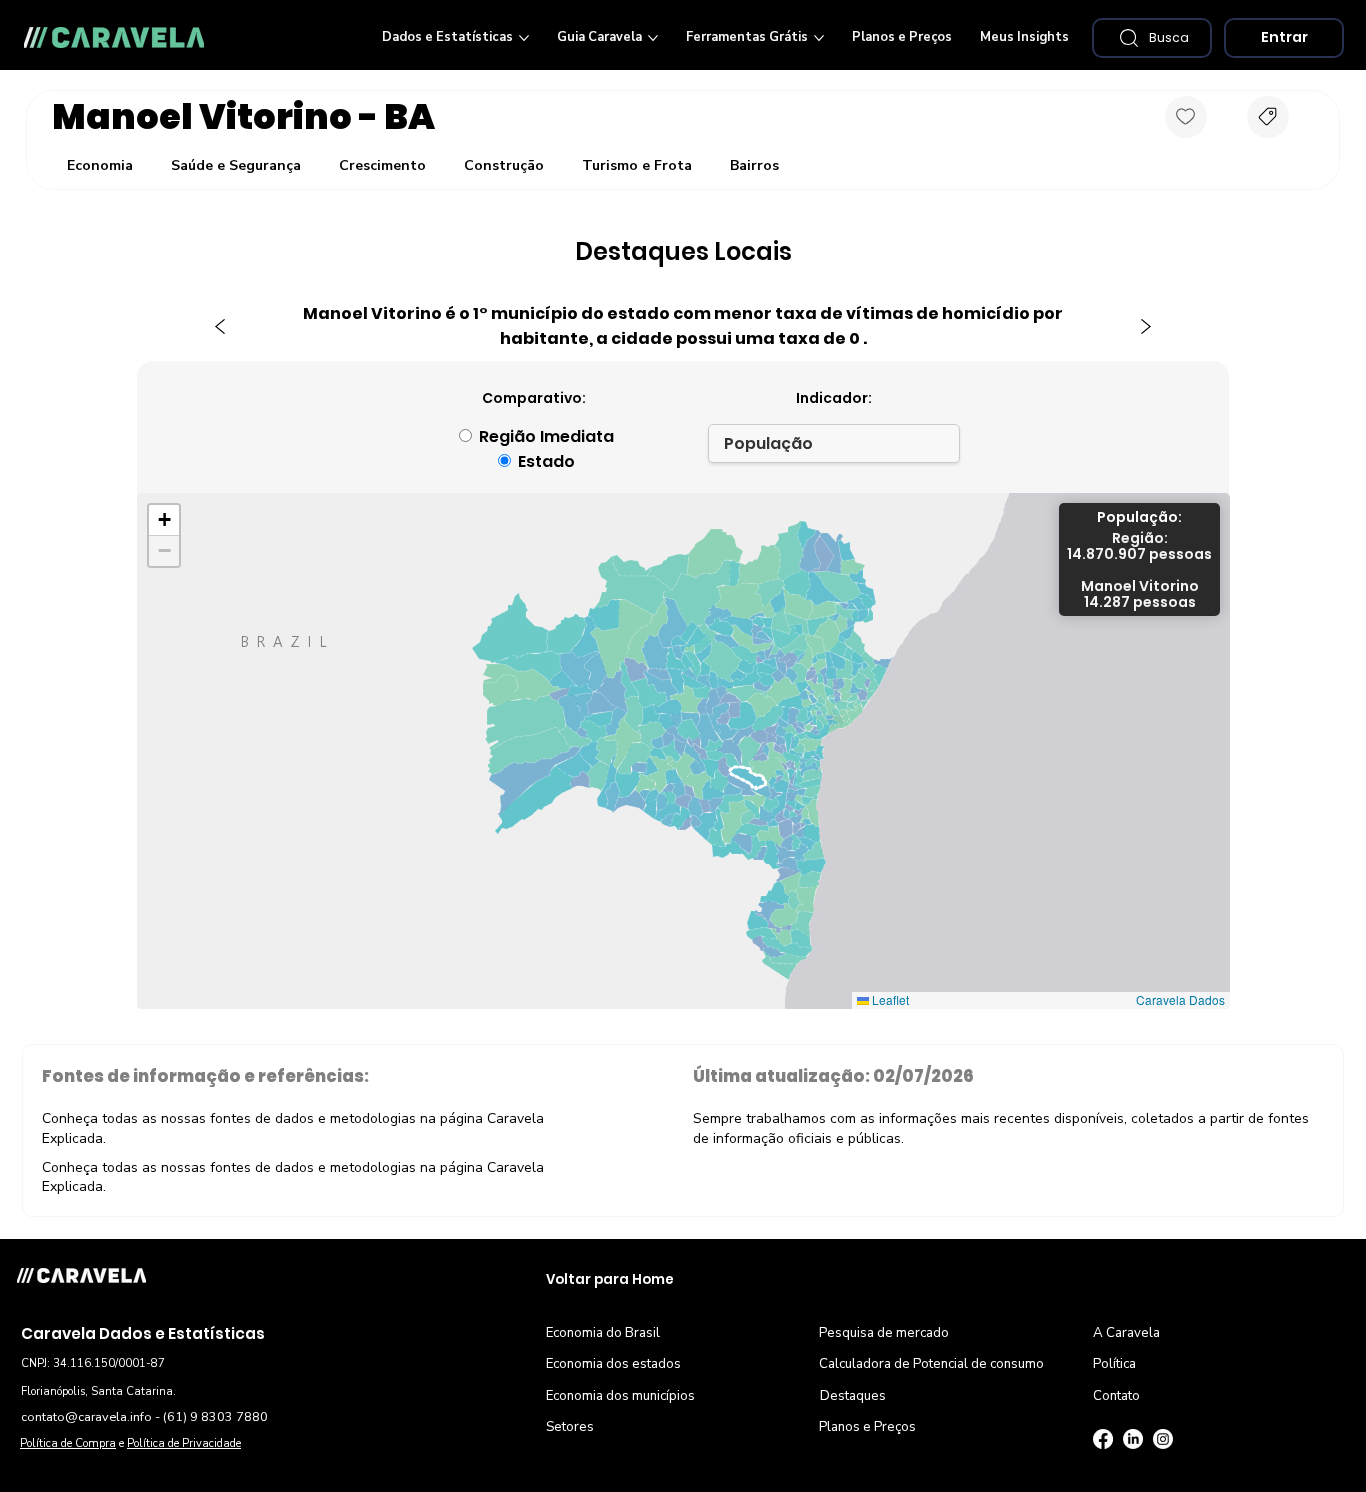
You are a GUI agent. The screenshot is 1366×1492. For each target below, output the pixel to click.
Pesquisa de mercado (884, 1333)
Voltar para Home (610, 1279)
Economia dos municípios (620, 1396)
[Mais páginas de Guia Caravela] (653, 38)
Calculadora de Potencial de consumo (931, 1364)
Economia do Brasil (603, 1333)
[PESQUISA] (1268, 117)
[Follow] (1186, 117)
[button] (1152, 38)
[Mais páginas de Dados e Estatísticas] (524, 38)
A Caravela (1126, 1333)
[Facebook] (1103, 1439)
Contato (1116, 1396)
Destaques (853, 1396)
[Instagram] (1163, 1439)
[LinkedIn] (1133, 1439)
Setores (570, 1427)
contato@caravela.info (86, 1416)
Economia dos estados (613, 1364)
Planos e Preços (867, 1427)
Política (1114, 1364)
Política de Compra (68, 1443)
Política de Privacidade (184, 1443)
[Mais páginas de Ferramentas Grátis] (819, 38)
